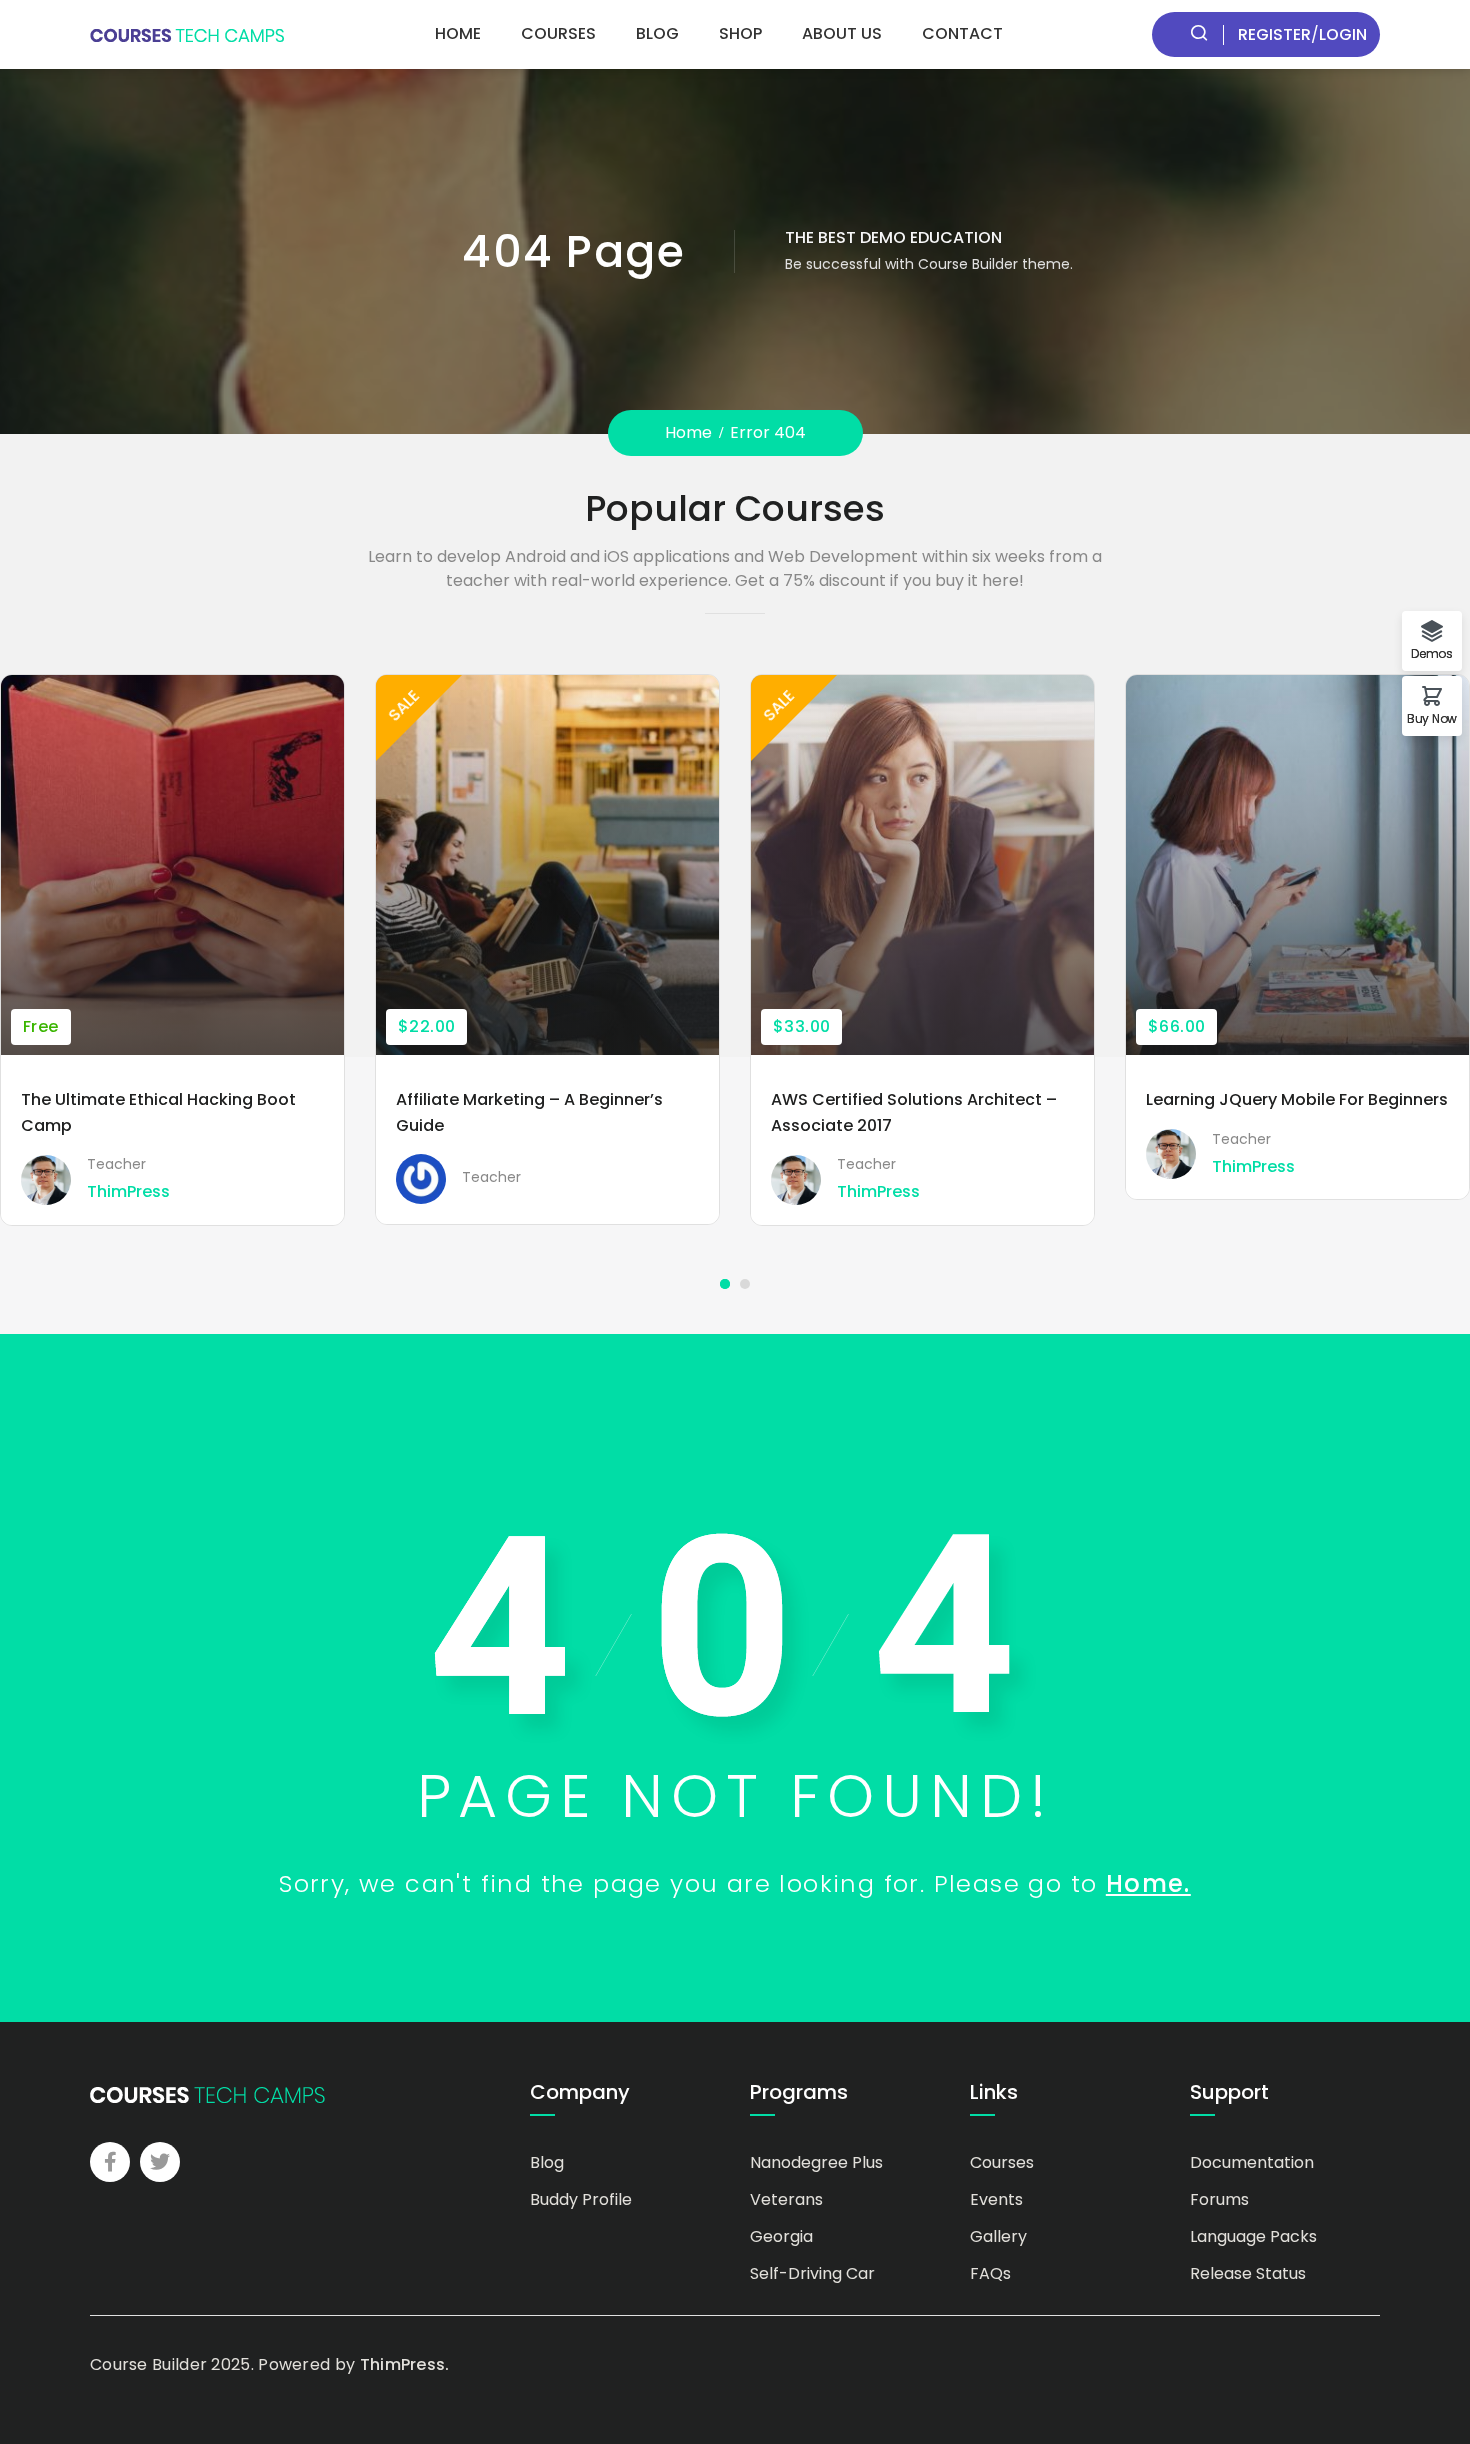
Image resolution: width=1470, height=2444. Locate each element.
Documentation (1252, 2162)
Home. (1148, 1883)
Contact (962, 33)
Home (458, 33)
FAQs (990, 2273)
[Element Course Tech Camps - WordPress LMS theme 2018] (187, 34)
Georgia (781, 2236)
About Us (842, 33)
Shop (740, 33)
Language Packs (1253, 2236)
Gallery (998, 2236)
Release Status (1248, 2273)
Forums (1219, 2199)
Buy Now (1432, 717)
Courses (558, 33)
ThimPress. (405, 2364)
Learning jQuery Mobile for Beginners (1297, 1099)
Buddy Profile (581, 2199)
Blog (657, 33)
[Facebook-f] (110, 2162)
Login (1343, 34)
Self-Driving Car (812, 2273)
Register (1274, 34)
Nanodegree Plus (816, 2162)
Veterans (786, 2199)
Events (996, 2199)
